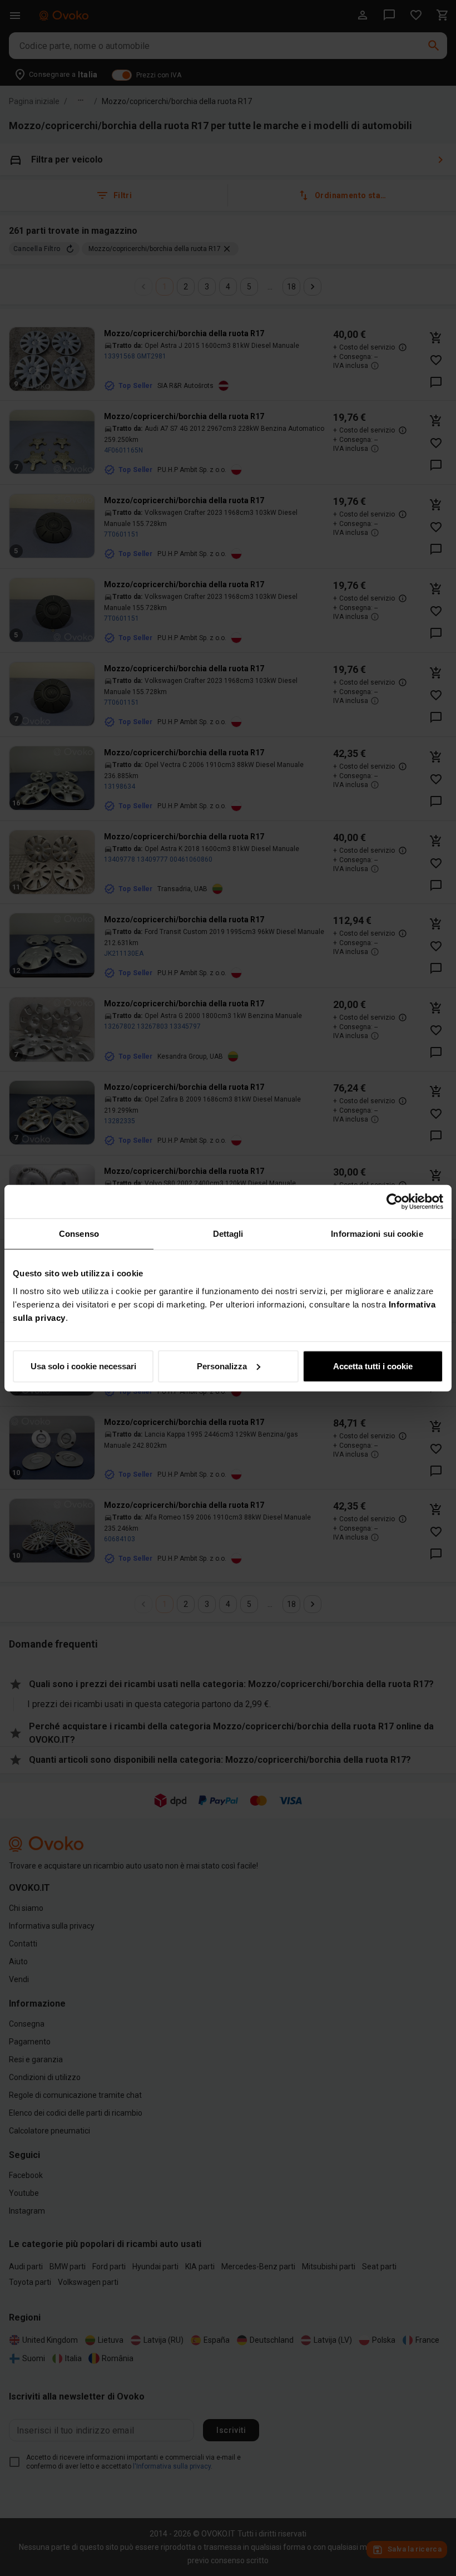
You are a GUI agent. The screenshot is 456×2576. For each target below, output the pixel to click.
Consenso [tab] (79, 1234)
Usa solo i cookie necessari (83, 1366)
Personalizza (222, 1366)
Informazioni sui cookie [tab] (377, 1234)
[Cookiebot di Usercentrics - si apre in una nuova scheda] (395, 1202)
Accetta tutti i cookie (373, 1366)
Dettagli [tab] (228, 1234)
